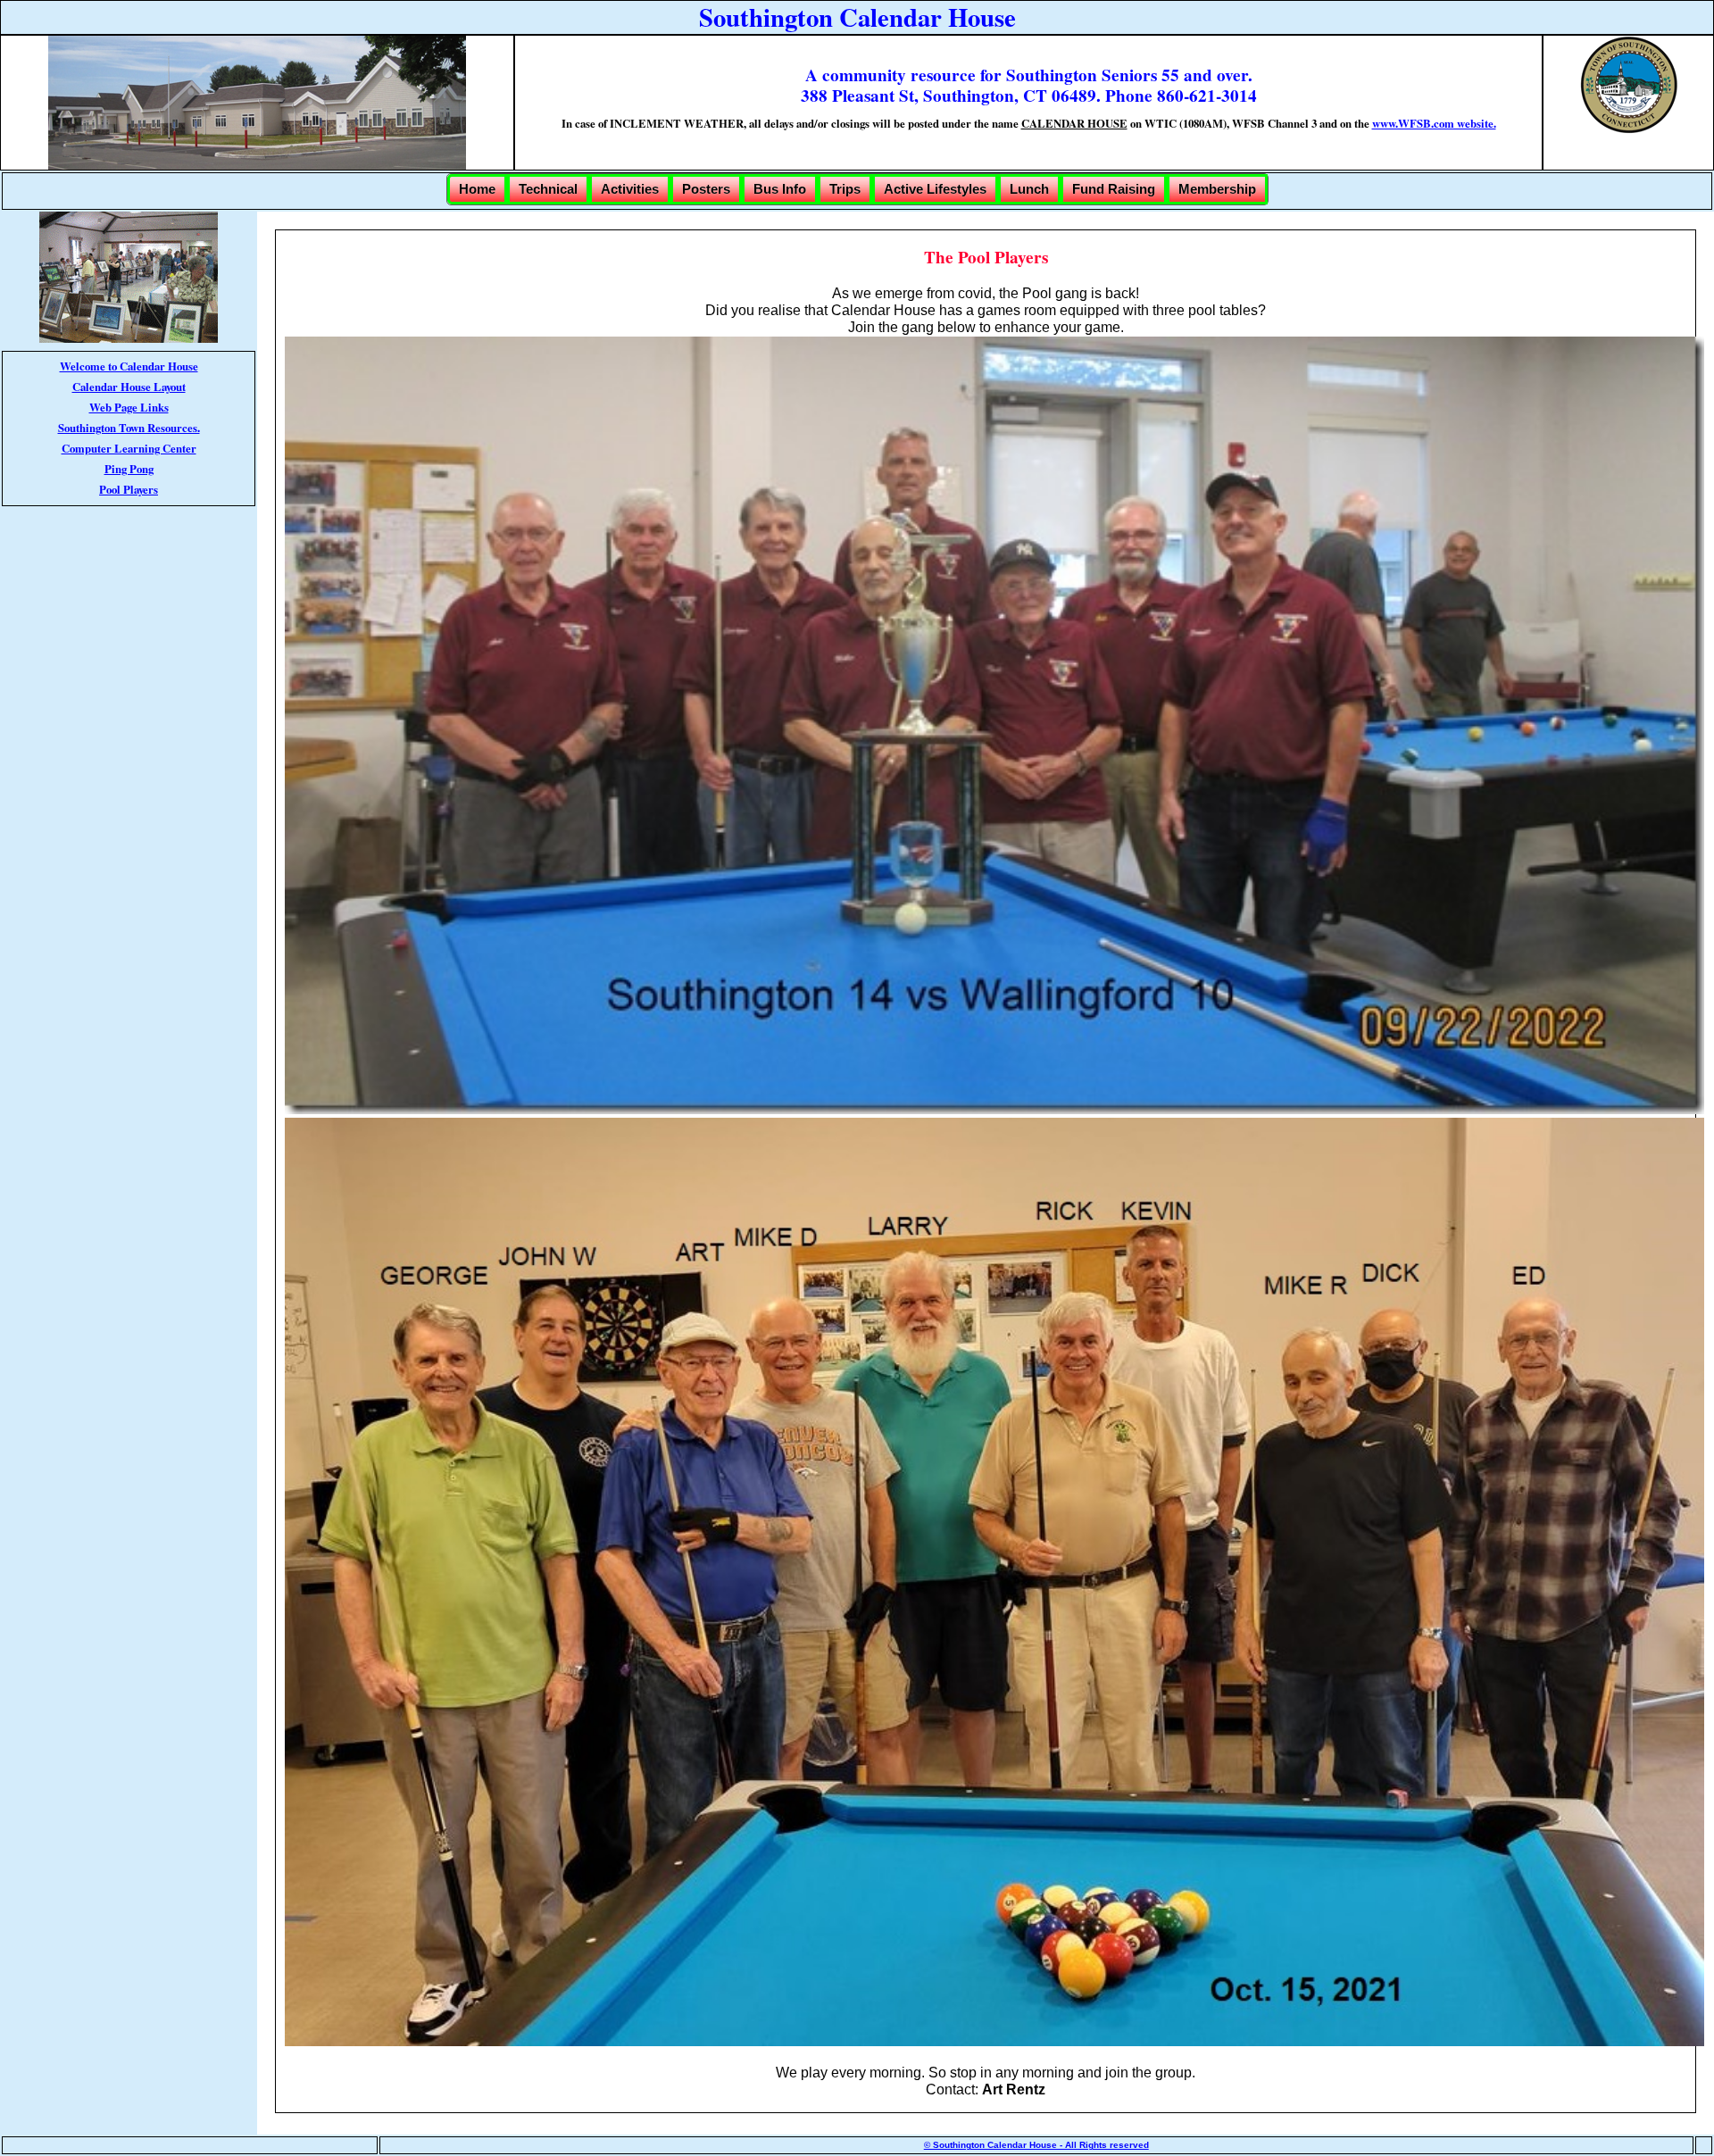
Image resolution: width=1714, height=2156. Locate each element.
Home (477, 189)
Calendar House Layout (129, 387)
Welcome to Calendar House (129, 366)
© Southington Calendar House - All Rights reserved (1036, 2145)
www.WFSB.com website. (1434, 123)
